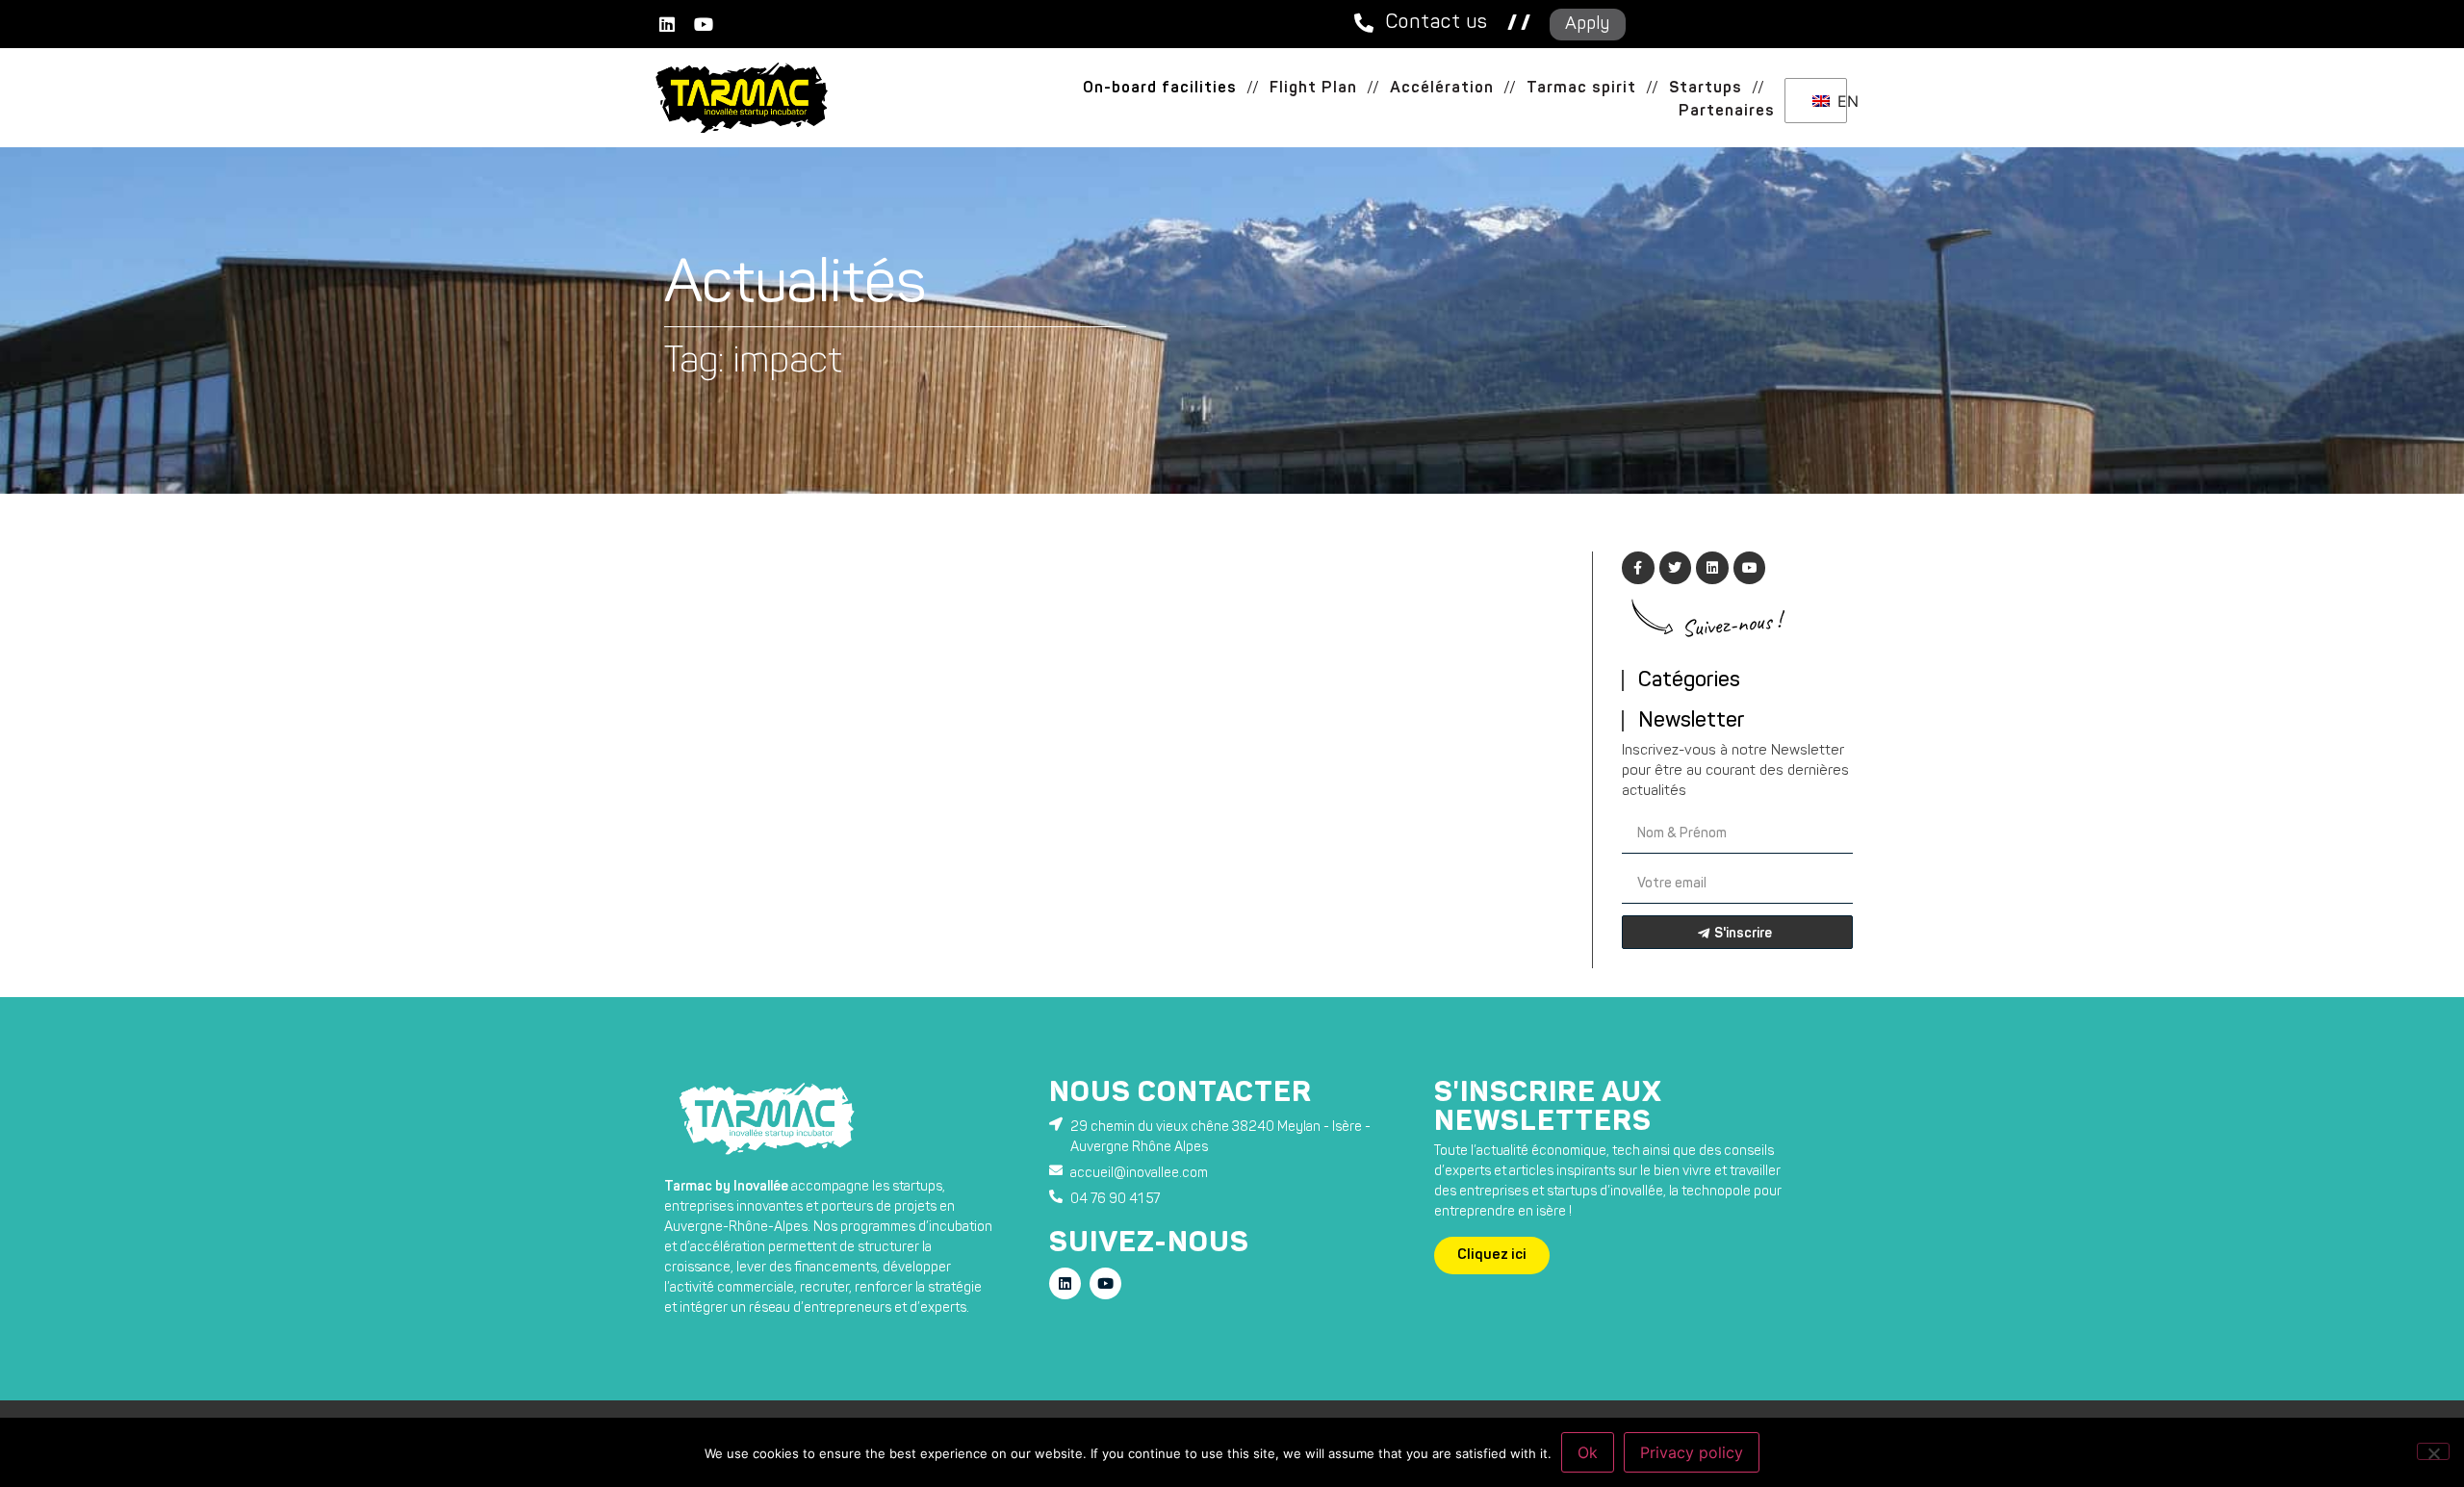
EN (1837, 101)
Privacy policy (1692, 1452)
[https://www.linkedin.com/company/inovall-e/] (667, 24)
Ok (1588, 1452)
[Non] (2433, 1451)
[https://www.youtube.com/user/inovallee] (704, 24)
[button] (1253, 89)
